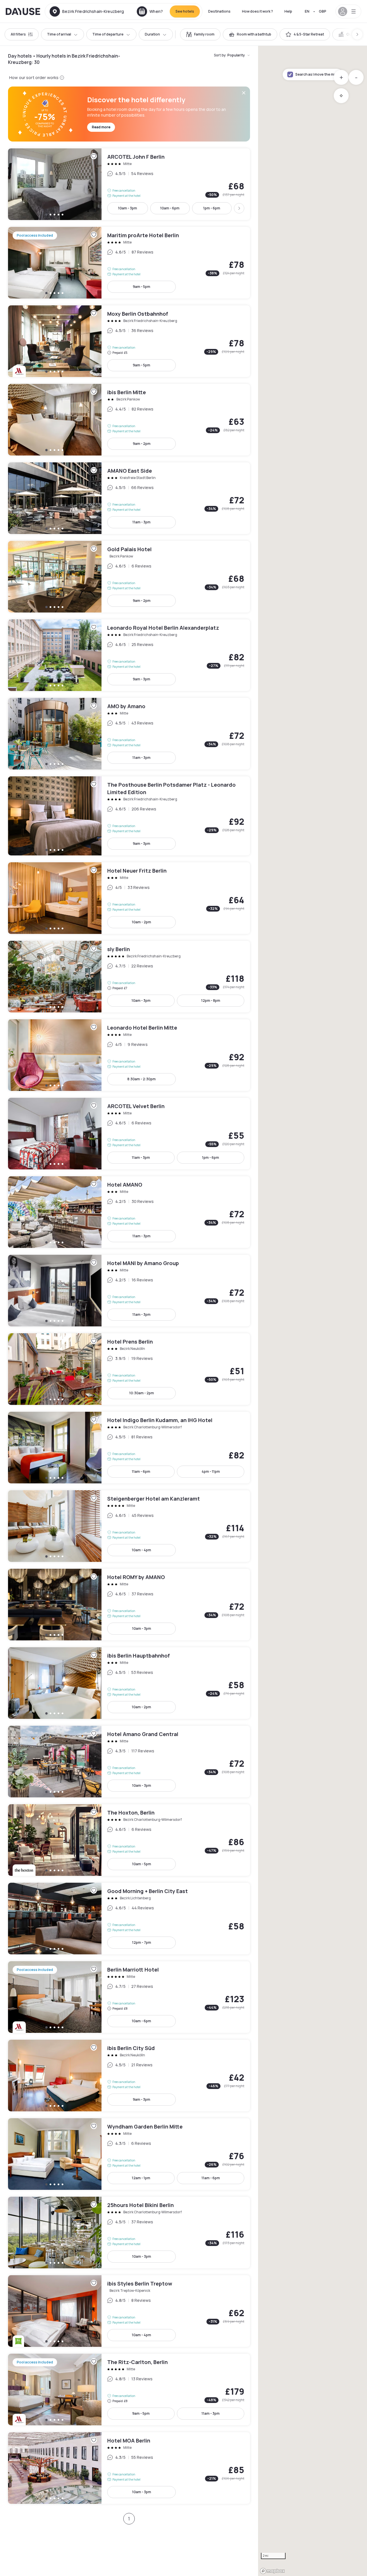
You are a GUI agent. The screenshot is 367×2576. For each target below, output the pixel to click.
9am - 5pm (141, 287)
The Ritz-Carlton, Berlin (129, 2390)
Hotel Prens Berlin (129, 1369)
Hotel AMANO (129, 1212)
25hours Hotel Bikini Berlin (129, 2233)
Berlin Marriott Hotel (129, 1997)
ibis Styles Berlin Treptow (129, 2311)
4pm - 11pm (211, 1471)
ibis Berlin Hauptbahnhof (129, 1683)
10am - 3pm (128, 208)
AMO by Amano (129, 734)
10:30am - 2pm (142, 1393)
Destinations (219, 11)
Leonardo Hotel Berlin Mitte (129, 1055)
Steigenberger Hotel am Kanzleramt (129, 1526)
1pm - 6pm (212, 208)
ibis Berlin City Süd (129, 2076)
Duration (152, 34)
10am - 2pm (141, 922)
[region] (313, 1311)
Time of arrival (59, 34)
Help (288, 11)
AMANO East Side (129, 498)
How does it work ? (257, 11)
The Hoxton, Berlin (129, 1840)
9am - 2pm (142, 444)
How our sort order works (34, 77)
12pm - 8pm (211, 1001)
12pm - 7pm (142, 1942)
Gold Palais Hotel (129, 577)
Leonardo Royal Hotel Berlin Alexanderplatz (129, 655)
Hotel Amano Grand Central (129, 1762)
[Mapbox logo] (272, 2571)
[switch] (200, 34)
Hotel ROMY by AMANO (129, 1605)
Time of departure (108, 34)
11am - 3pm (141, 522)
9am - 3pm (141, 679)
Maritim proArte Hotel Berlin (129, 263)
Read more (101, 127)
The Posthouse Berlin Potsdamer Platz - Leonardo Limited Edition (129, 816)
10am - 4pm (141, 1550)
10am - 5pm (142, 1864)
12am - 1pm (141, 2178)
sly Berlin (129, 977)
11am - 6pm (141, 1471)
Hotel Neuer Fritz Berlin (129, 898)
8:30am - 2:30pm (141, 1079)
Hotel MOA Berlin (129, 2468)
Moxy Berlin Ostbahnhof (129, 341)
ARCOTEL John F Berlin (129, 184)
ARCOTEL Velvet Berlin (129, 1134)
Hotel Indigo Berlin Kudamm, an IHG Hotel (129, 1448)
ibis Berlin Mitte (129, 420)
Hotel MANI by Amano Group (129, 1291)
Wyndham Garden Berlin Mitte (129, 2154)
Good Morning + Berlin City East (129, 1919)
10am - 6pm (170, 208)
